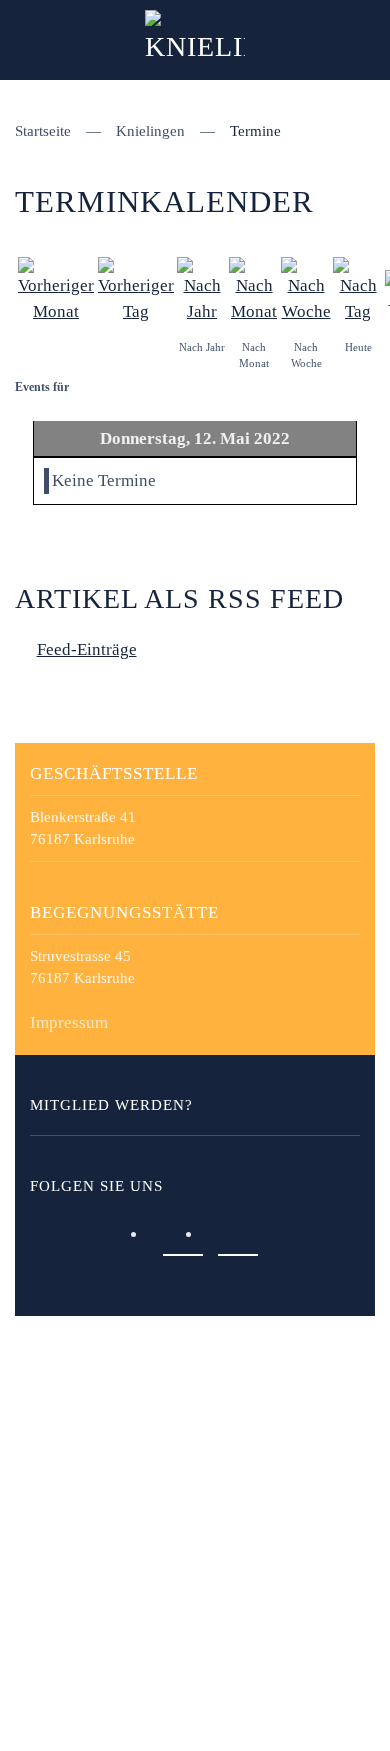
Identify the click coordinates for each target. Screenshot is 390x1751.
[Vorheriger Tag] (136, 288)
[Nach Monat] (254, 288)
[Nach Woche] (306, 288)
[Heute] (358, 288)
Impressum (69, 1022)
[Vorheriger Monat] (56, 288)
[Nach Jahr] (202, 288)
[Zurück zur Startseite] (195, 40)
